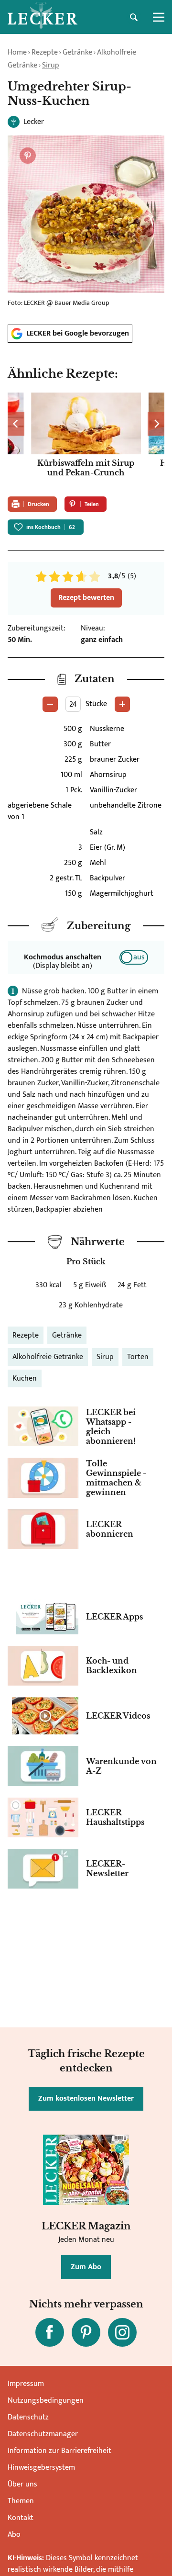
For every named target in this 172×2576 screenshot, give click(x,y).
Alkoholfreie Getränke (48, 1357)
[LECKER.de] (43, 17)
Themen (21, 2501)
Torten (138, 1357)
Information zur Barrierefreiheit (59, 2451)
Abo (14, 2535)
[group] (86, 441)
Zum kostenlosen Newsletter (86, 2098)
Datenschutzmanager (43, 2434)
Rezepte (45, 52)
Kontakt (21, 2518)
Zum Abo (86, 2267)
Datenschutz (28, 2417)
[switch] (134, 957)
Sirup (51, 65)
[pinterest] (86, 2332)
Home (17, 52)
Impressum (26, 2384)
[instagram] (122, 2332)
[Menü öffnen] (159, 17)
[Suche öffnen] (134, 17)
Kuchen (25, 1378)
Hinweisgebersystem (41, 2468)
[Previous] (16, 424)
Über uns (22, 2484)
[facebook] (50, 2332)
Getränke (77, 52)
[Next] (156, 424)
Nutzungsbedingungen (46, 2401)
